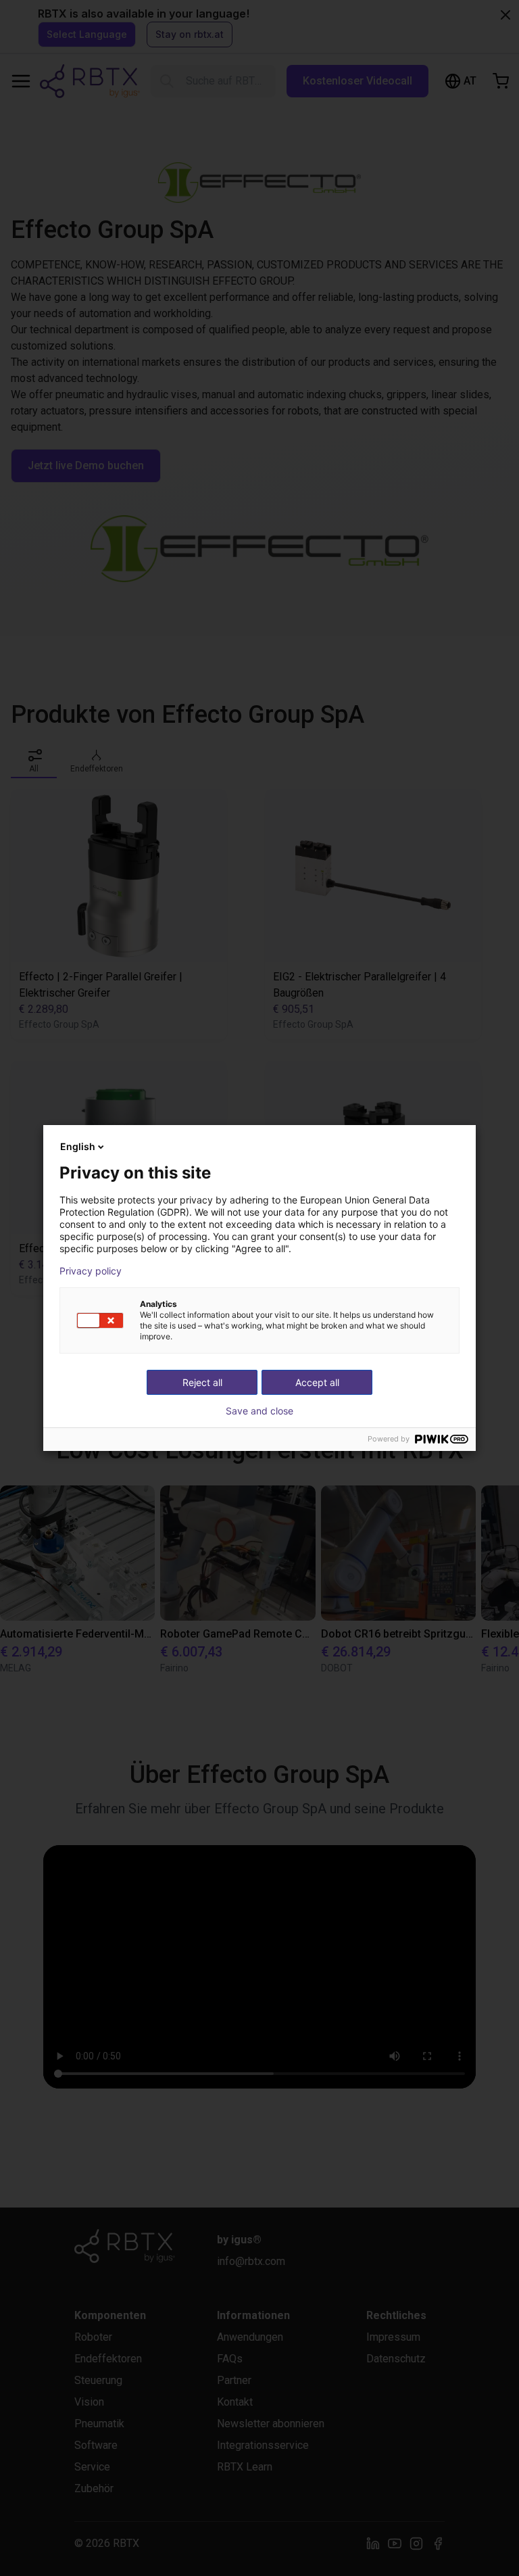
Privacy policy (91, 1271)
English (78, 1146)
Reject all (202, 1382)
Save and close (259, 1411)
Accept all (317, 1382)
